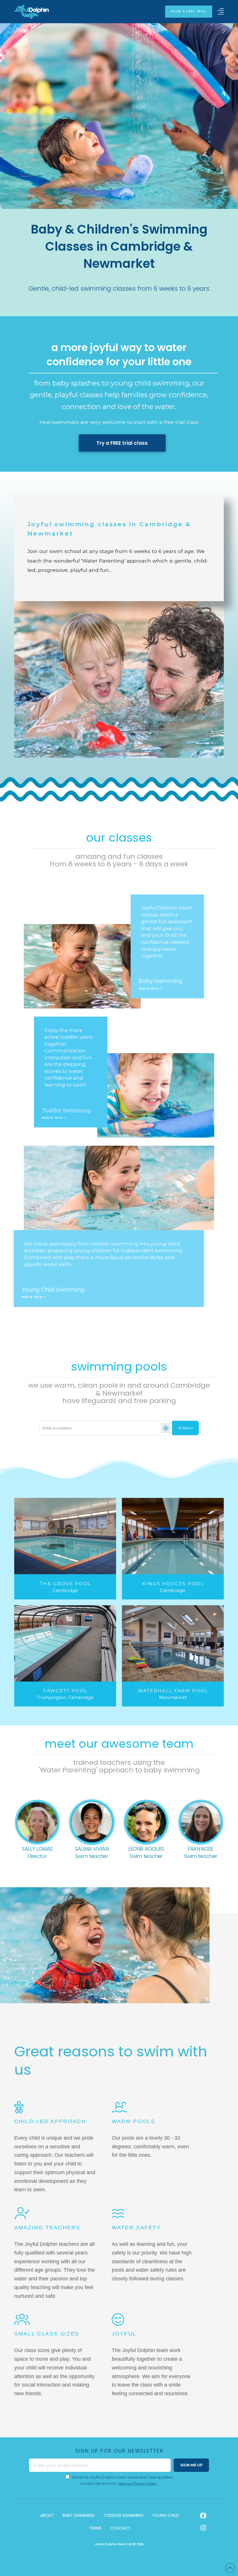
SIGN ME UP (191, 2465)
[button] (221, 11)
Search (188, 1428)
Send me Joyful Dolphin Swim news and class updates (122, 2477)
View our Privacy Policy (137, 2483)
